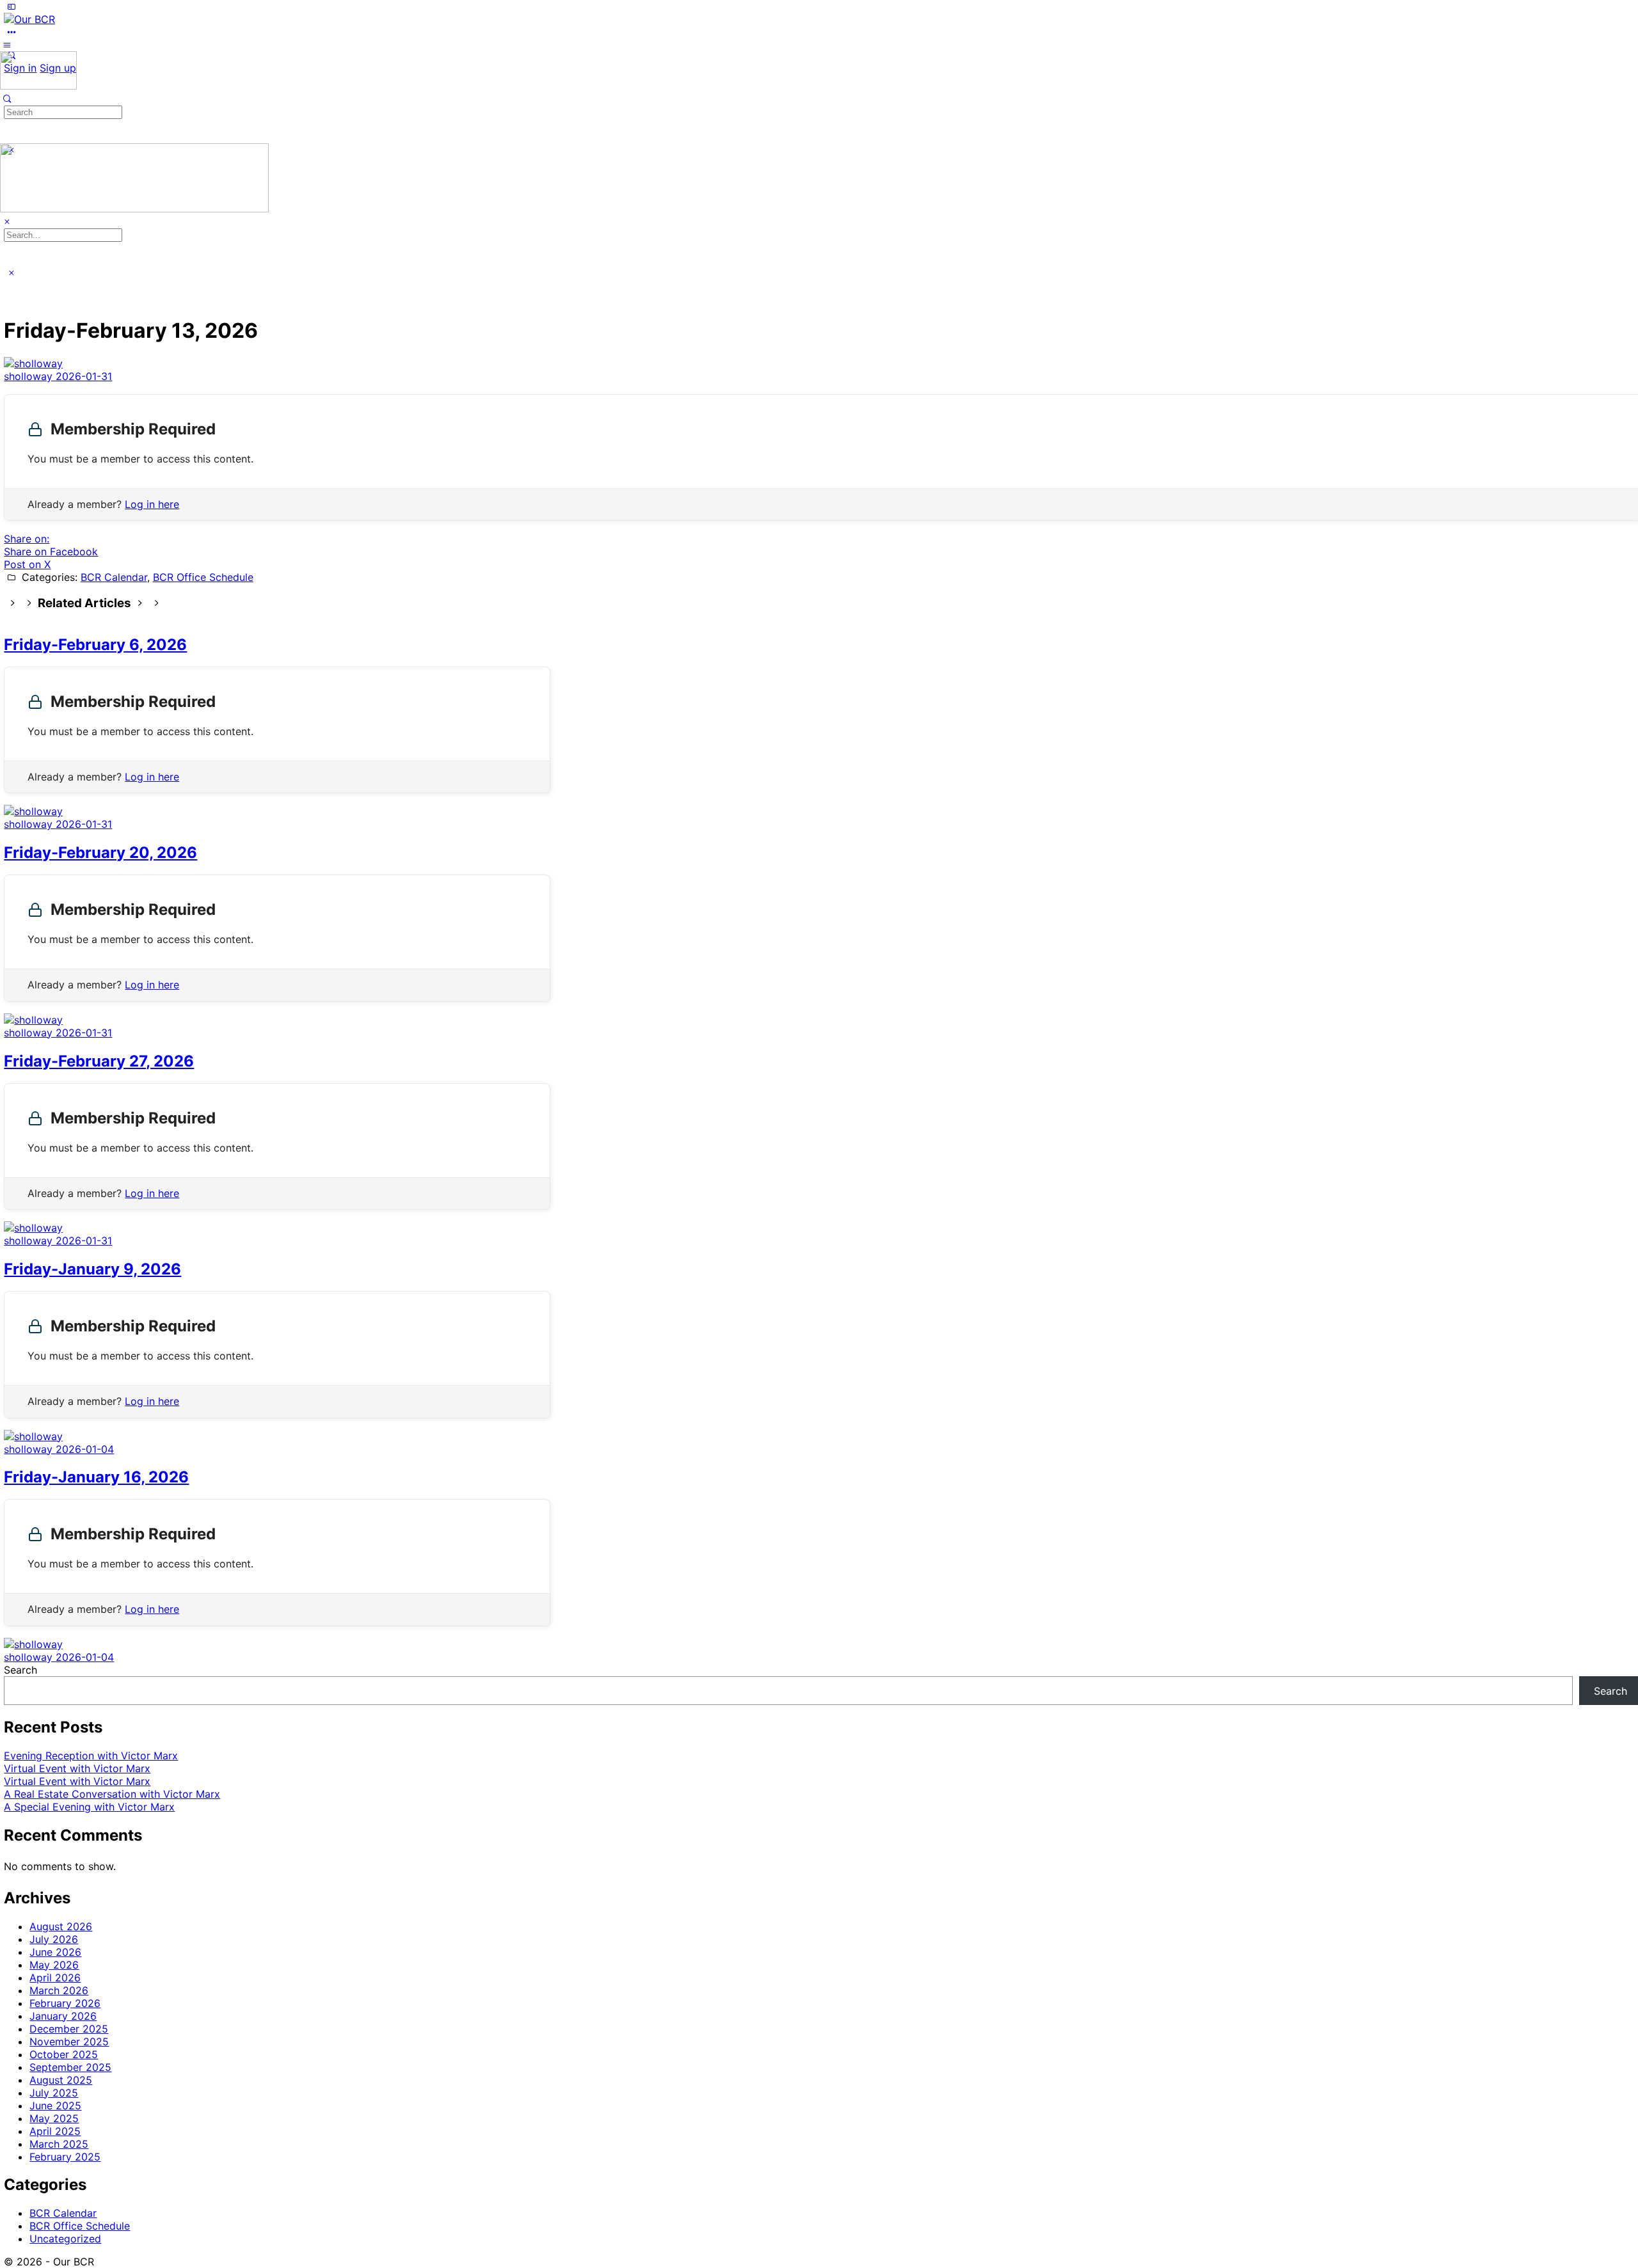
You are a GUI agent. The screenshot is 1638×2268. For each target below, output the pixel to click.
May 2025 (54, 2118)
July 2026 (54, 1939)
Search (20, 1670)
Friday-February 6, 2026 (95, 645)
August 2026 (61, 1926)
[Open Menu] (7, 45)
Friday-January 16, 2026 (96, 1477)
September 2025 (70, 2067)
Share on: (27, 539)
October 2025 (64, 2054)
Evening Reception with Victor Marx (91, 1756)
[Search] (7, 99)
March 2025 (59, 2144)
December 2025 (69, 2029)
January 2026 (63, 2016)
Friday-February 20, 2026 (100, 852)
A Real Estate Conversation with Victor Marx (112, 1794)
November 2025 (69, 2042)
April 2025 (55, 2131)
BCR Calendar (114, 577)
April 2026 (55, 1978)
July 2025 (54, 2093)
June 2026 (55, 1952)
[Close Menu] (7, 221)
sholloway (30, 376)
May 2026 (54, 1965)
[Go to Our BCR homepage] (29, 19)
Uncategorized (65, 2239)
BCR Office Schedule (203, 577)
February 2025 (65, 2157)
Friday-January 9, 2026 (92, 1269)
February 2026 (65, 2003)
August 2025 (61, 2080)
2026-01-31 (84, 376)
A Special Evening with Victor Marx (89, 1807)
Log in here (152, 504)
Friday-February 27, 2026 (99, 1061)
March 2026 (59, 1990)
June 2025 (55, 2105)
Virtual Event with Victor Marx (77, 1768)
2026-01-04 (85, 1449)
